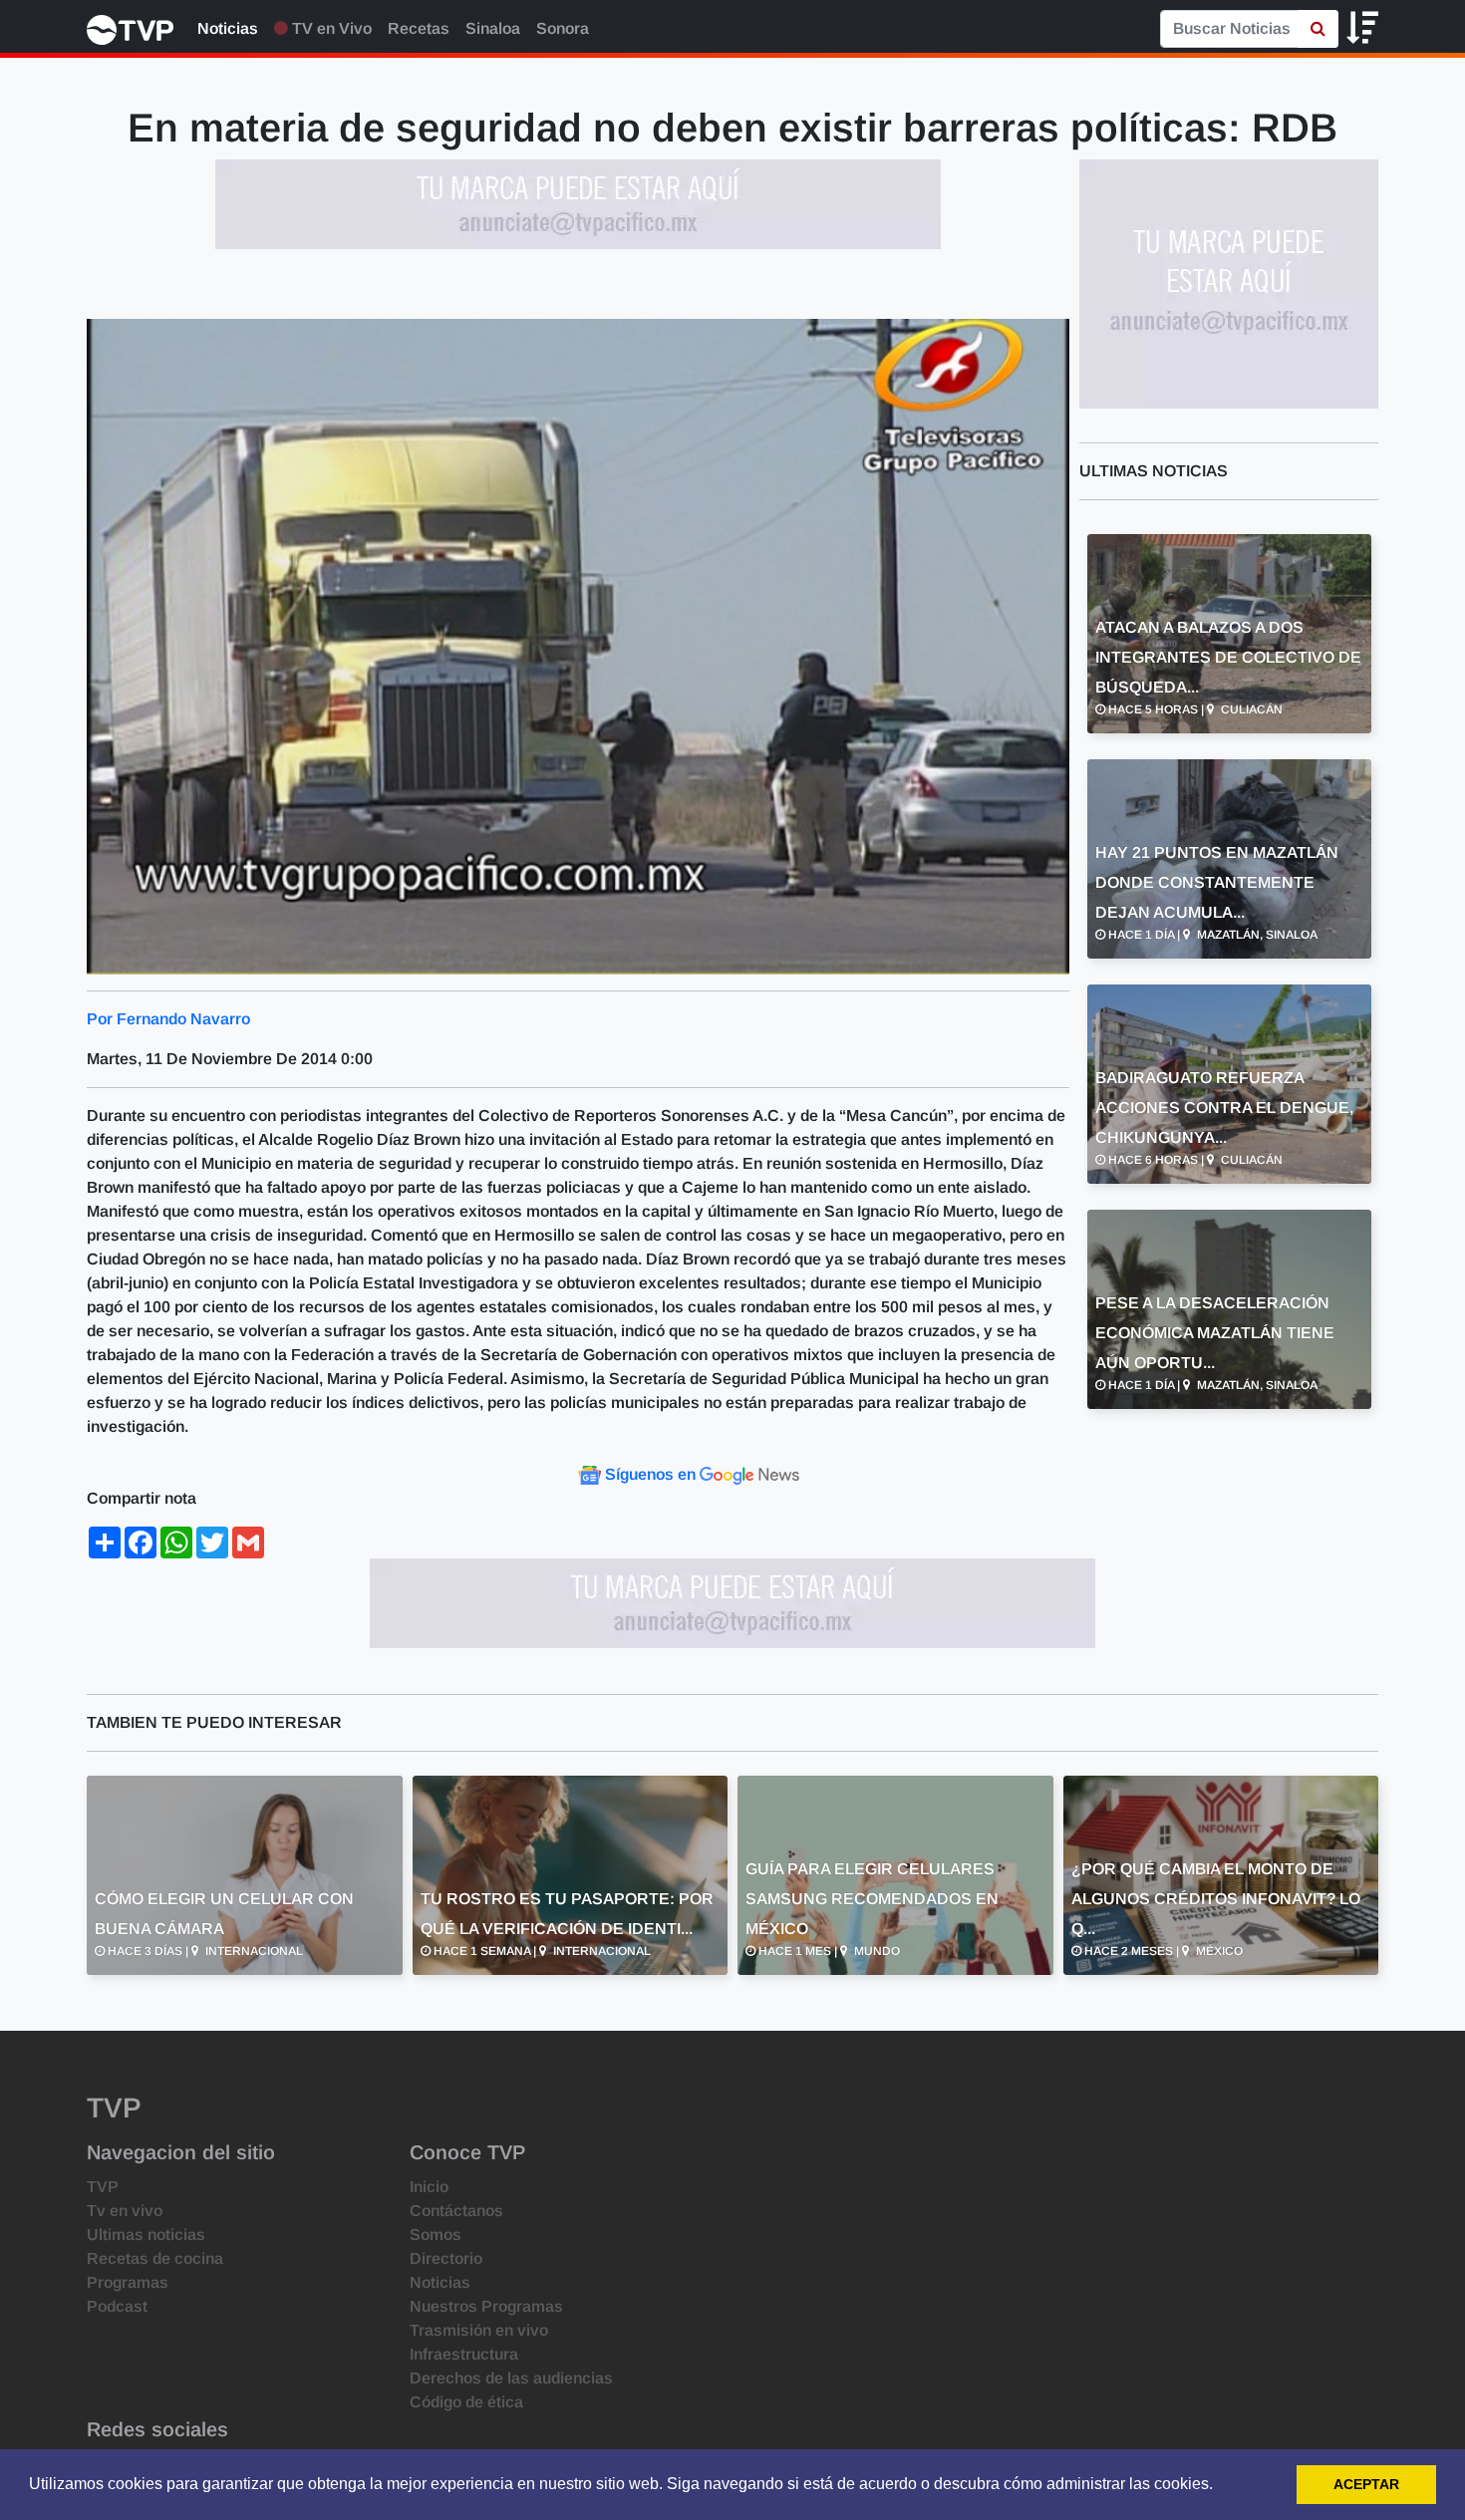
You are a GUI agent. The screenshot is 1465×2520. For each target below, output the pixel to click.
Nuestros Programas (486, 2306)
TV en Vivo (330, 28)
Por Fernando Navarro (168, 1019)
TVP (103, 2187)
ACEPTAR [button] (1366, 2484)
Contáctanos (456, 2211)
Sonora (563, 28)
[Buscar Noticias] (1318, 29)
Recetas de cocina (155, 2258)
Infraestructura (464, 2354)
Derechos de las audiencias (511, 2378)
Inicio (429, 2187)
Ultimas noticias (146, 2235)
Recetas (419, 28)
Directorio (446, 2258)
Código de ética (466, 2402)
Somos (436, 2235)
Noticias (228, 28)
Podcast (117, 2306)
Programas (128, 2282)
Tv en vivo (125, 2211)
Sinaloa (493, 28)
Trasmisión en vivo (479, 2330)
